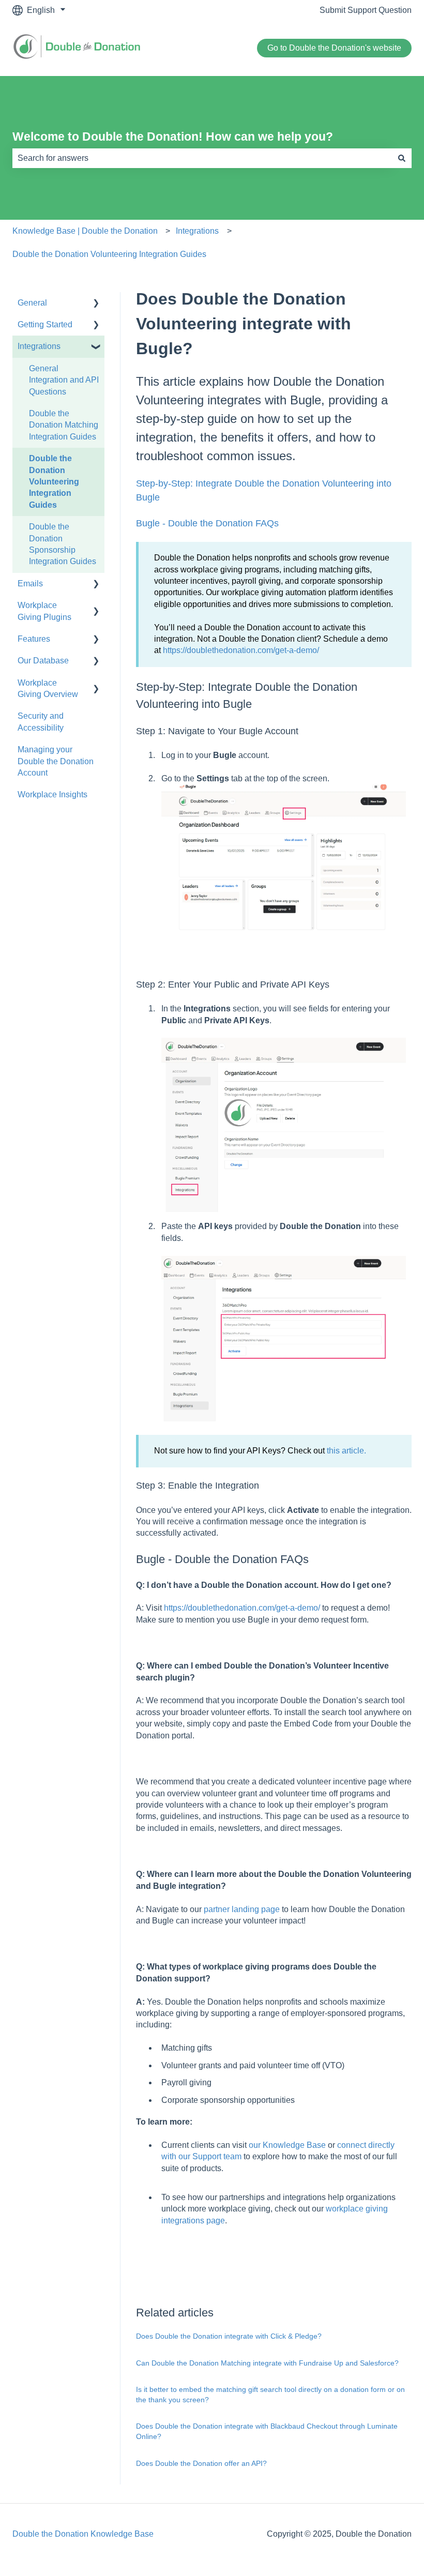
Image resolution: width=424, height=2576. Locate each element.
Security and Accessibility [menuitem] (41, 722)
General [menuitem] (32, 303)
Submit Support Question (366, 10)
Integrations (197, 231)
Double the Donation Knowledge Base (83, 2534)
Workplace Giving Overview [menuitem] (48, 688)
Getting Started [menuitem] (45, 324)
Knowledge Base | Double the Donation (85, 231)
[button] (96, 304)
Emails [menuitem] (30, 584)
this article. (347, 1451)
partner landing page (242, 1909)
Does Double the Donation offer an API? (201, 2463)
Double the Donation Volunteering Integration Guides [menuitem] (54, 482)
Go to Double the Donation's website (334, 48)
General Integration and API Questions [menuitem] (64, 380)
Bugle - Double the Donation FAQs (207, 523)
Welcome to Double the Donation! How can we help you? (173, 137)
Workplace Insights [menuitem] (52, 794)
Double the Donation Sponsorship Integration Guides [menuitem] (63, 544)
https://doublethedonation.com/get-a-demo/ (241, 650)
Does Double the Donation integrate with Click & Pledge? (229, 2336)
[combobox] (202, 158)
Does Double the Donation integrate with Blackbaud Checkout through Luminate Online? (267, 2431)
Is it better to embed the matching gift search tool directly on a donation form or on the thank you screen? (270, 2395)
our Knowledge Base (287, 2145)
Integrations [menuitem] (39, 346)
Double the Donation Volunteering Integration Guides (109, 254)
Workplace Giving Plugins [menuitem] (44, 611)
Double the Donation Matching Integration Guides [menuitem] (64, 425)
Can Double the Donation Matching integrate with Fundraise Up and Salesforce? (267, 2363)
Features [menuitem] (34, 639)
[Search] (402, 158)
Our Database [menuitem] (43, 661)
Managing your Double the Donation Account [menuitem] (56, 761)
